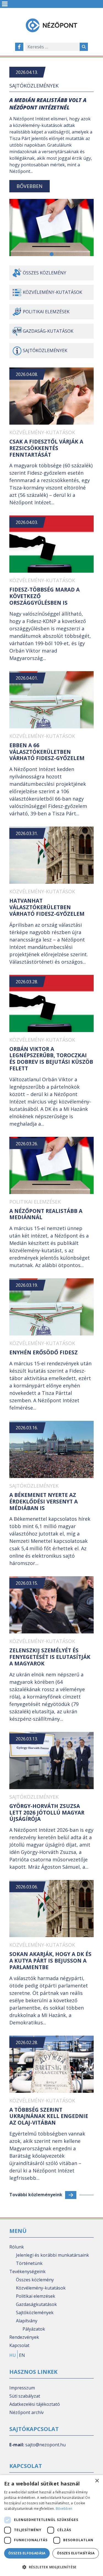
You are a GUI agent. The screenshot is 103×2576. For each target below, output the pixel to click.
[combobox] (53, 47)
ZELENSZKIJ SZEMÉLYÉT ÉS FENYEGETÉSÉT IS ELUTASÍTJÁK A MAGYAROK (50, 1657)
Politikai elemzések (46, 312)
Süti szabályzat (25, 2396)
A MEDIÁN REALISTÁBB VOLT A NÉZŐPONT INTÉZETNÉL (48, 104)
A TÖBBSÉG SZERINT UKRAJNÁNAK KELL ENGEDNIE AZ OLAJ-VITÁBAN (49, 2116)
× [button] (97, 2481)
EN (22, 2355)
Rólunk (17, 2247)
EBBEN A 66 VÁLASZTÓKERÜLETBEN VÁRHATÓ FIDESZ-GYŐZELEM (47, 752)
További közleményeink (36, 2195)
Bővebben (30, 186)
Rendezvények (24, 2337)
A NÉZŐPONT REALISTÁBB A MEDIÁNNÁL (46, 1214)
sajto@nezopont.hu (45, 2445)
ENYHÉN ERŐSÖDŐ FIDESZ (44, 1352)
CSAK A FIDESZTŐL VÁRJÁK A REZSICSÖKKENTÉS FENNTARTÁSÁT (46, 448)
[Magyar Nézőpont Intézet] (51, 25)
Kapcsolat (19, 2345)
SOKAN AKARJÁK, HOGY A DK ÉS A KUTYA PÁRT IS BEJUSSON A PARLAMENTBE (50, 1961)
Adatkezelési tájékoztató (35, 2404)
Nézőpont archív (27, 2412)
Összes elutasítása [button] (76, 2553)
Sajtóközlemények (34, 86)
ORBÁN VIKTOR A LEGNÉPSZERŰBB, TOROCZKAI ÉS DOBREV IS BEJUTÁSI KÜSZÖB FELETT (51, 1059)
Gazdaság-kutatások (48, 331)
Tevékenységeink (27, 2271)
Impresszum (22, 2388)
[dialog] (51, 2526)
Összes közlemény (44, 273)
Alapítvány (27, 2321)
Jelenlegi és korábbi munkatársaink (52, 2255)
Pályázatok (34, 2329)
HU (13, 2355)
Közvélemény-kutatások (52, 292)
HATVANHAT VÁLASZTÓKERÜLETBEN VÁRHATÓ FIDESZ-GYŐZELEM (47, 907)
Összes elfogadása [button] (27, 2553)
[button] (52, 254)
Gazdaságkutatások (36, 2304)
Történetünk (29, 2263)
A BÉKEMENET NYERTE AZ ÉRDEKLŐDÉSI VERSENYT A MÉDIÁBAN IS (44, 1502)
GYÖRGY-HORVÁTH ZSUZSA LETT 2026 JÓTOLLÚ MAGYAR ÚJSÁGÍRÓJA (47, 1813)
